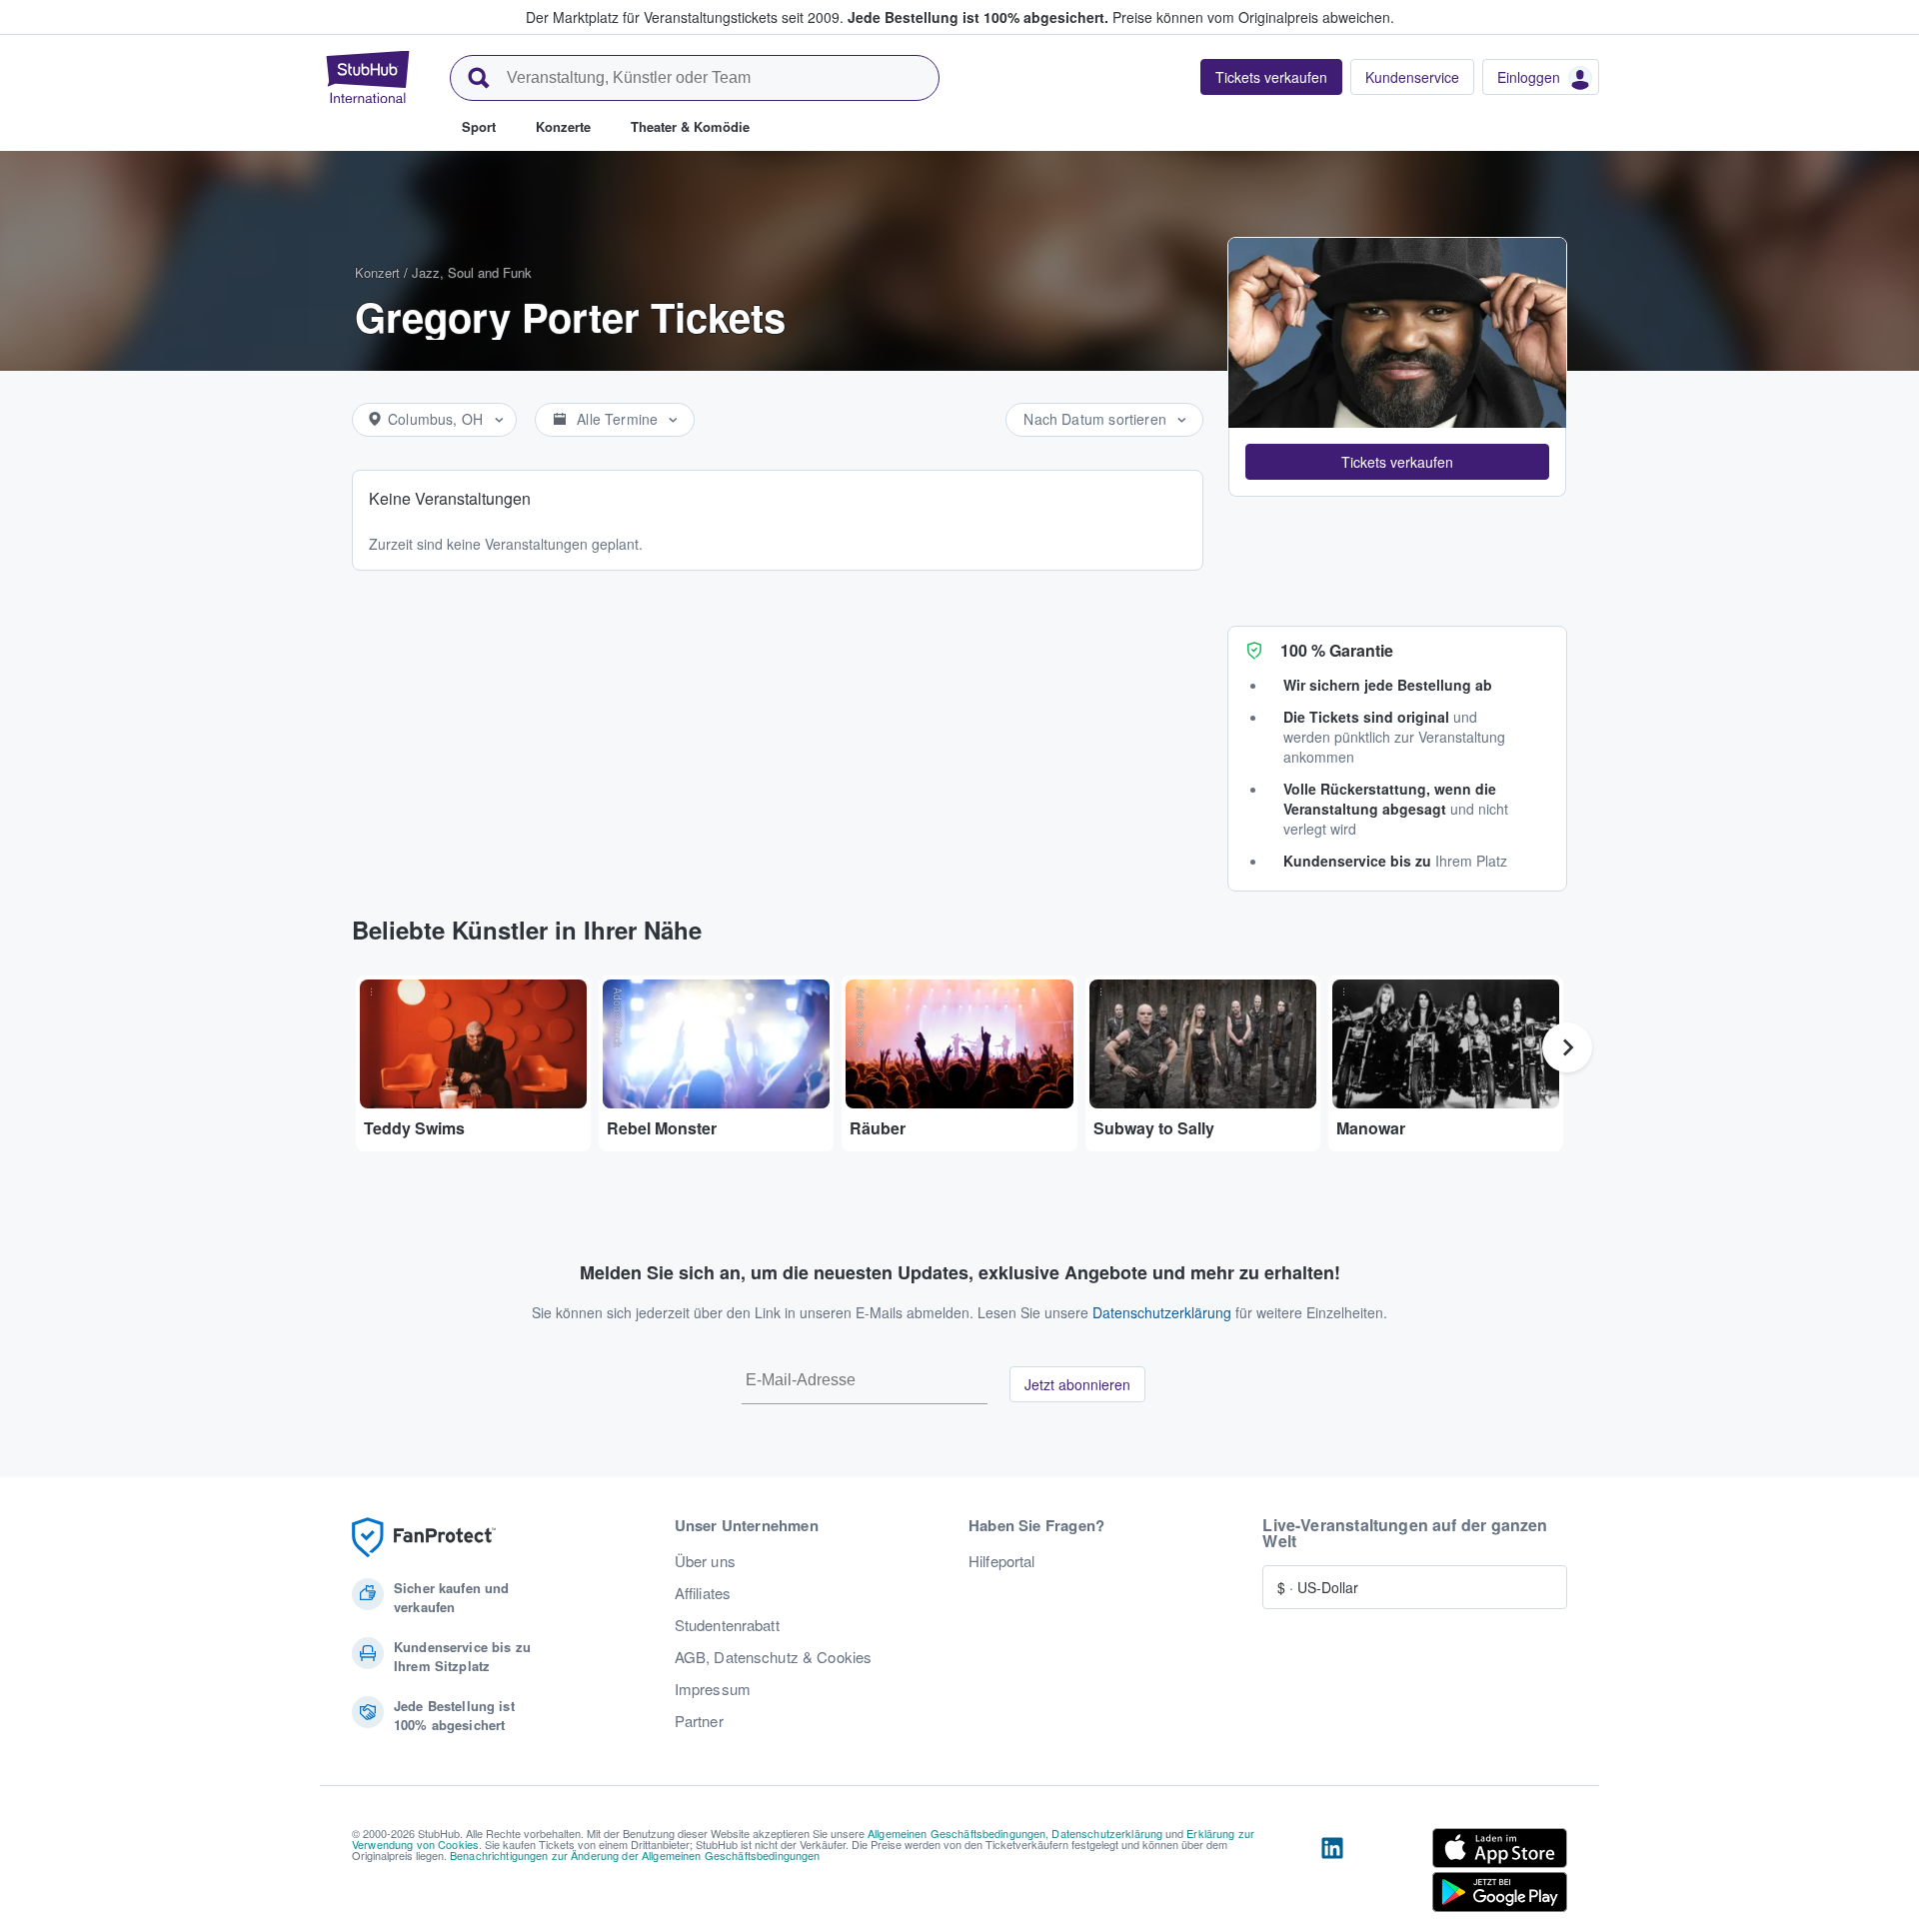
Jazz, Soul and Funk (472, 272)
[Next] (1567, 1047)
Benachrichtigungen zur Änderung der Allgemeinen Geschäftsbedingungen (635, 1855)
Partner (699, 1721)
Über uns (705, 1561)
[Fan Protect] (424, 1538)
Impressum (713, 1689)
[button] (1397, 462)
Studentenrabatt (727, 1625)
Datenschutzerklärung (1162, 1312)
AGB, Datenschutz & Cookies (774, 1657)
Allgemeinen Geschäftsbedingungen (957, 1833)
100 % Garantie (1337, 650)
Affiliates (703, 1593)
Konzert (377, 272)
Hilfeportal (1002, 1561)
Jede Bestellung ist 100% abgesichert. (978, 17)
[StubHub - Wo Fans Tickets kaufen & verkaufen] (368, 77)
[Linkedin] (1332, 1874)
